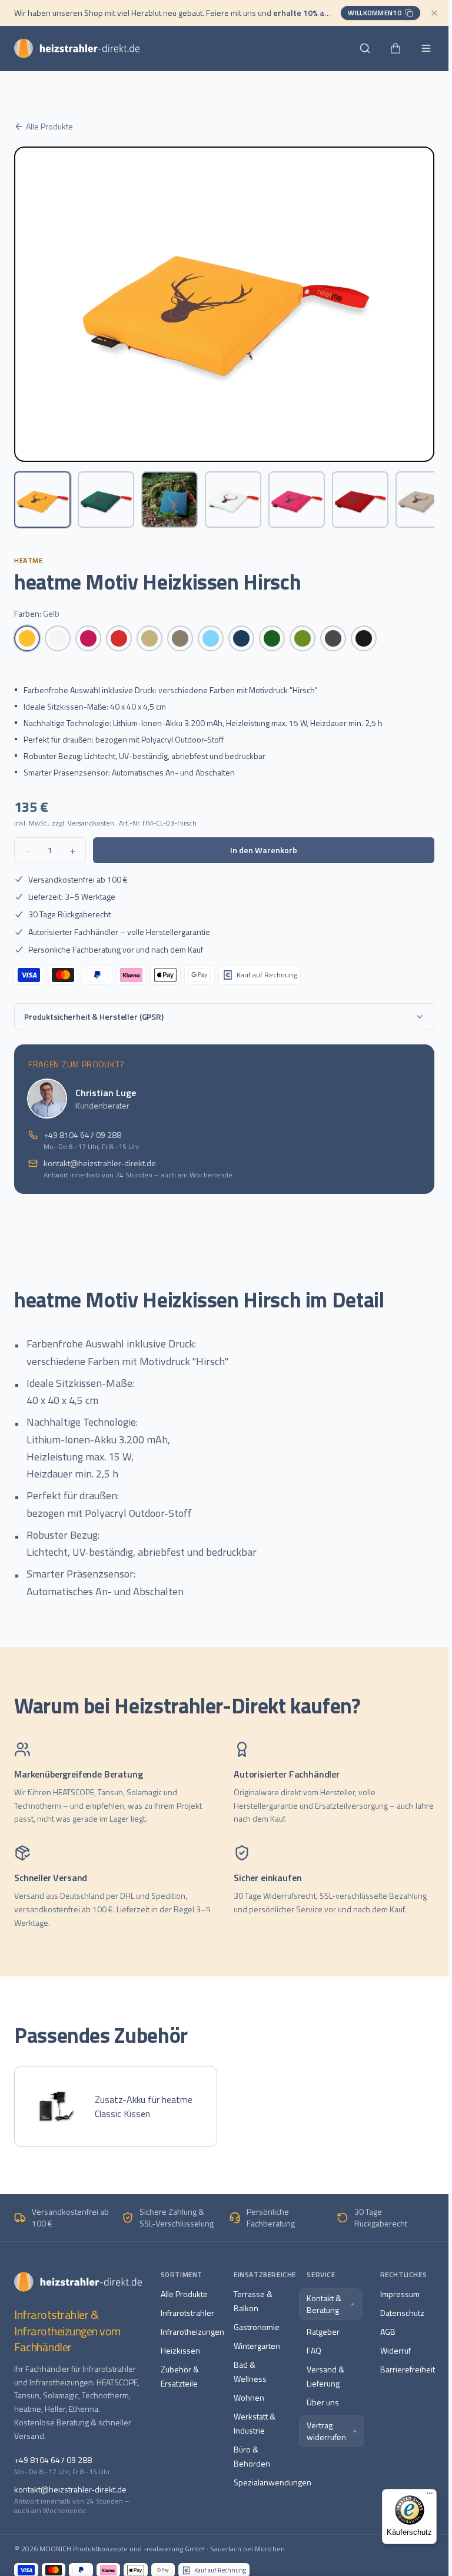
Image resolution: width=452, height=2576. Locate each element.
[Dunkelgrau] (333, 638)
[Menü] (430, 2496)
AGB (388, 2332)
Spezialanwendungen (272, 2482)
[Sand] (149, 638)
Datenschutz (402, 2313)
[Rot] (119, 638)
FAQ (314, 2350)
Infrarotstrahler (187, 2313)
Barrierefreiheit (408, 2369)
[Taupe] (180, 638)
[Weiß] (58, 638)
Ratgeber (323, 2332)
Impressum (400, 2294)
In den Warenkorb (264, 850)
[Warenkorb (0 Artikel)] (395, 48)
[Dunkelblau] (241, 638)
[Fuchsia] (88, 638)
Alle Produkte (49, 127)
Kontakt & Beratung (324, 2304)
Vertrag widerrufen (326, 2431)
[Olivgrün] (303, 638)
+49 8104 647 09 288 (82, 1135)
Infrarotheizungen (192, 2332)
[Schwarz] (364, 638)
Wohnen (249, 2397)
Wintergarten (257, 2346)
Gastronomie (257, 2327)
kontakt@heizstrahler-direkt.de (100, 1163)
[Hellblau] (211, 638)
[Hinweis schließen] (434, 13)
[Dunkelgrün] (272, 638)
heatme (29, 560)
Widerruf (395, 2350)
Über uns (323, 2402)
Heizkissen (180, 2350)
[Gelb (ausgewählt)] (27, 638)
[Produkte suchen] (365, 48)
